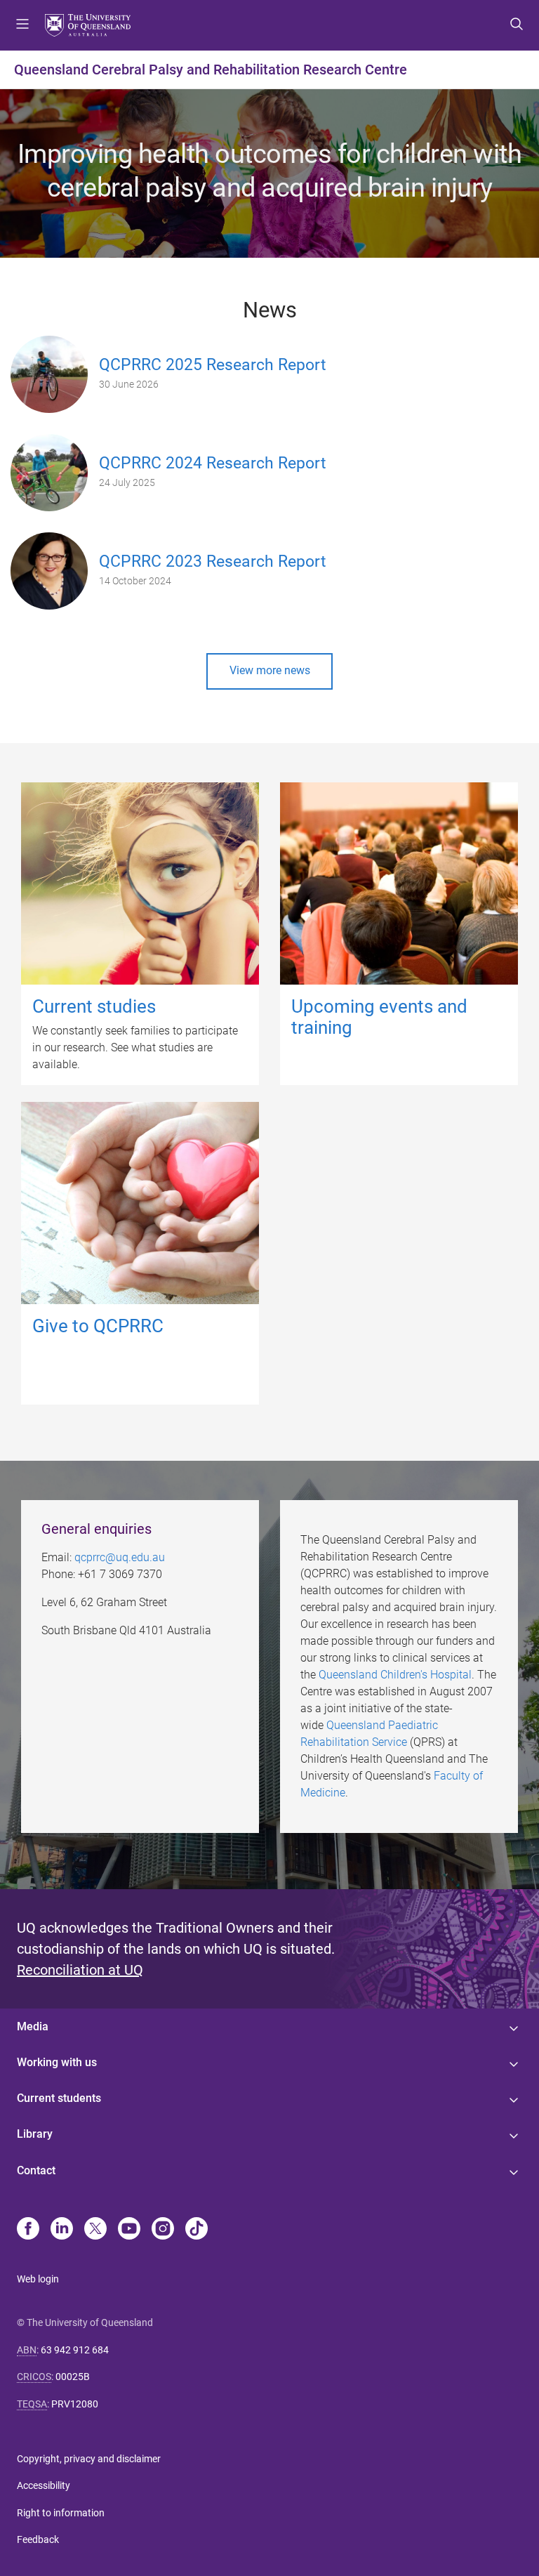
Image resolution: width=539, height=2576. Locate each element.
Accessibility (44, 2485)
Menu (22, 25)
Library (35, 2134)
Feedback (38, 2539)
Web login (38, 2279)
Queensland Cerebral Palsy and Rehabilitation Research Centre (211, 70)
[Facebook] (28, 2230)
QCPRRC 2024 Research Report (213, 463)
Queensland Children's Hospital (395, 1675)
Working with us (57, 2062)
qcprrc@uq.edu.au (120, 1557)
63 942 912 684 (75, 2350)
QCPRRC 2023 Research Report (213, 561)
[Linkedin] (62, 2230)
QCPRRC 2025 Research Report (213, 365)
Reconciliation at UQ (80, 1970)
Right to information (61, 2513)
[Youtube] (129, 2230)
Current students (59, 2098)
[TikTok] (197, 2230)
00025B (73, 2377)
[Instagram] (163, 2230)
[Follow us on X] (95, 2230)
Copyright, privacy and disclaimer (89, 2459)
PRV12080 (75, 2404)
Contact (36, 2170)
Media (33, 2026)
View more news (270, 670)
